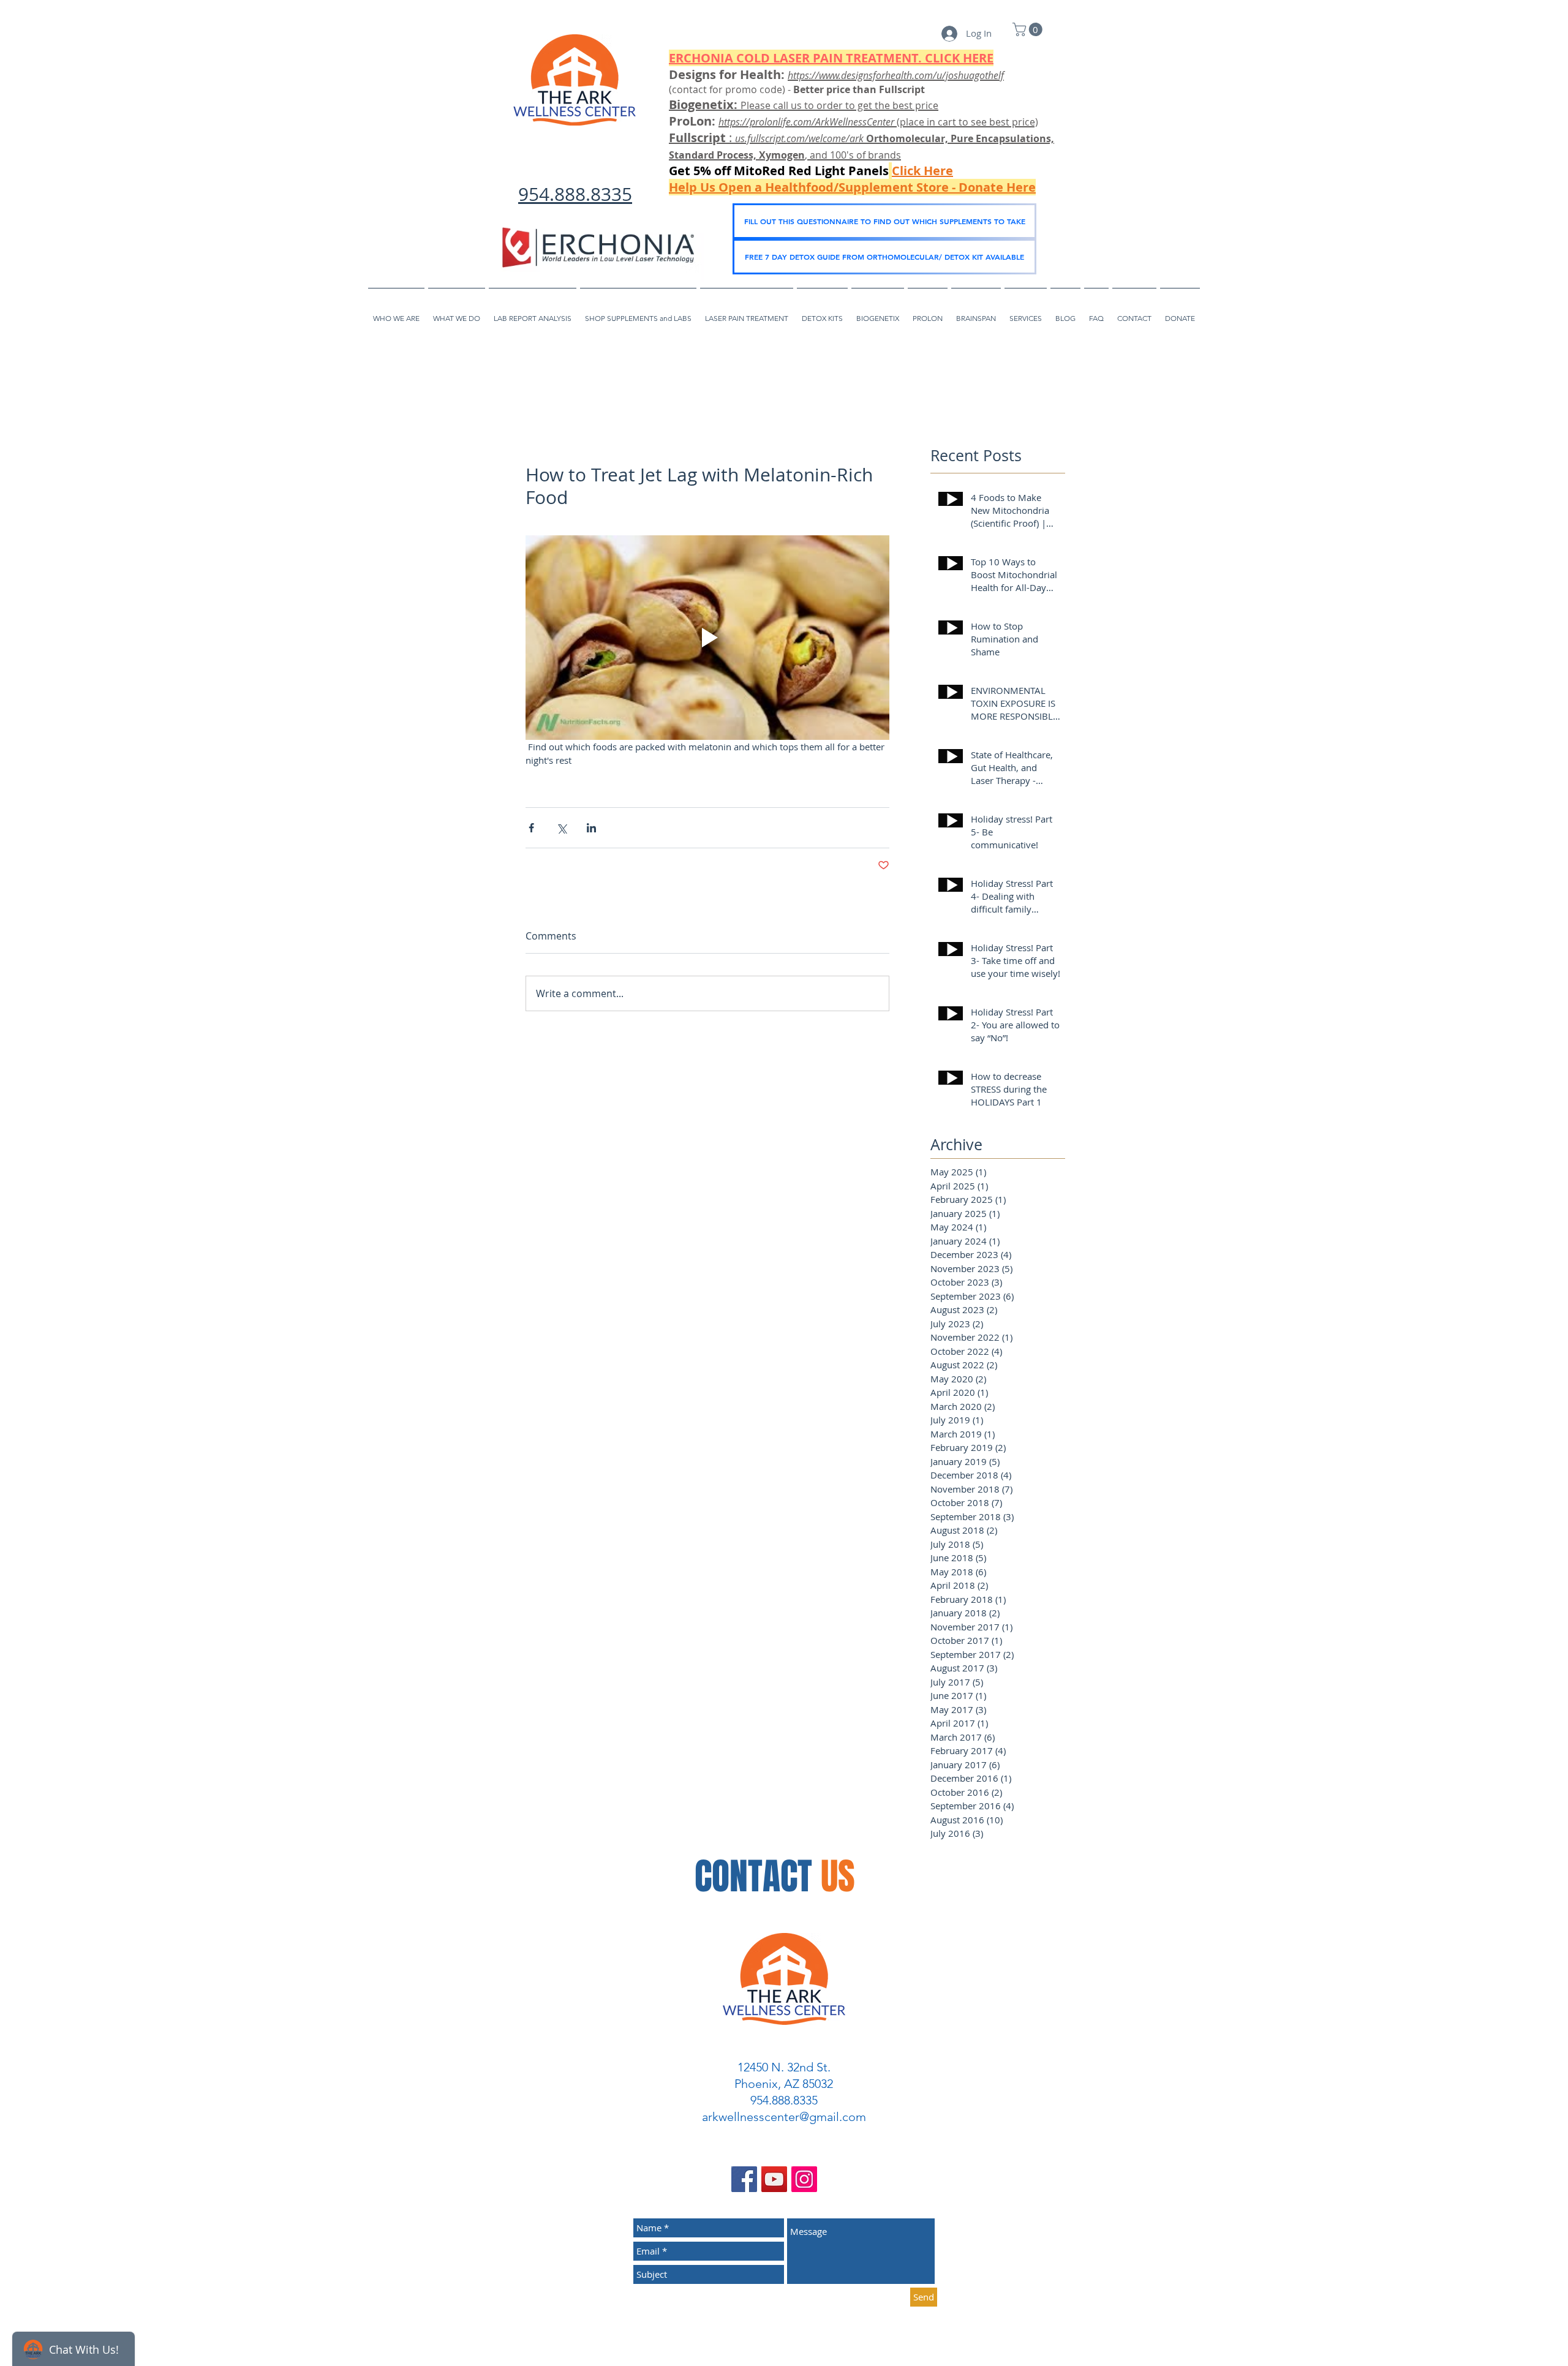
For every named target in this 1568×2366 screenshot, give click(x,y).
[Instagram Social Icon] (804, 2179)
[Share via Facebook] (531, 828)
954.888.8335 (575, 194)
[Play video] (707, 638)
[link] (1029, 29)
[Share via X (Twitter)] (561, 828)
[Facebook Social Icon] (744, 2179)
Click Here (922, 171)
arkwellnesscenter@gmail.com (784, 2117)
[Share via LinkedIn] (591, 828)
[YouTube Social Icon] (774, 2179)
